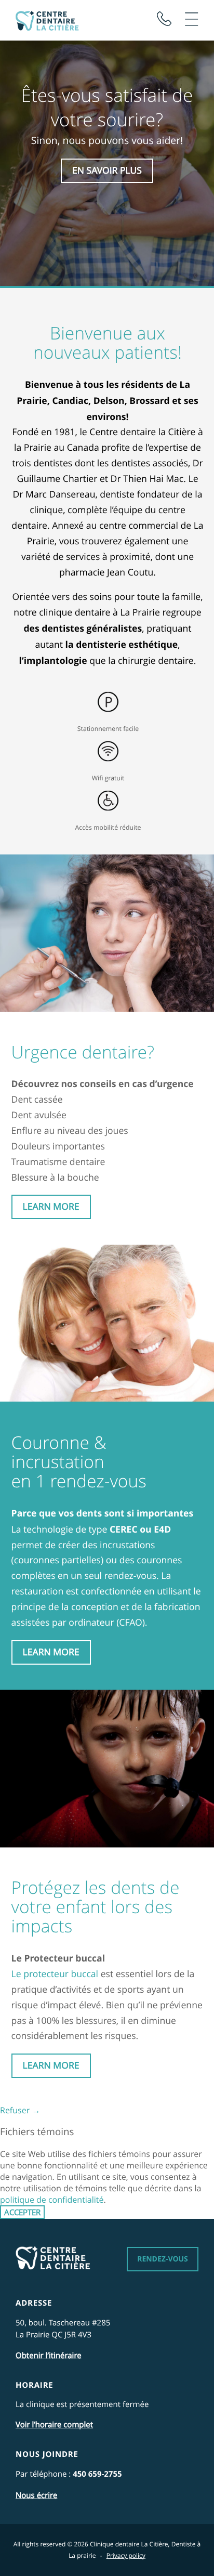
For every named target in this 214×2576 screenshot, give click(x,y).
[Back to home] (51, 20)
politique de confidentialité (52, 2200)
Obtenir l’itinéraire (49, 2356)
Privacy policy (126, 2556)
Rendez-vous (163, 2259)
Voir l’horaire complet (54, 2425)
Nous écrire (36, 2495)
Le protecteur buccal (55, 1974)
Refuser (20, 2110)
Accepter (22, 2212)
